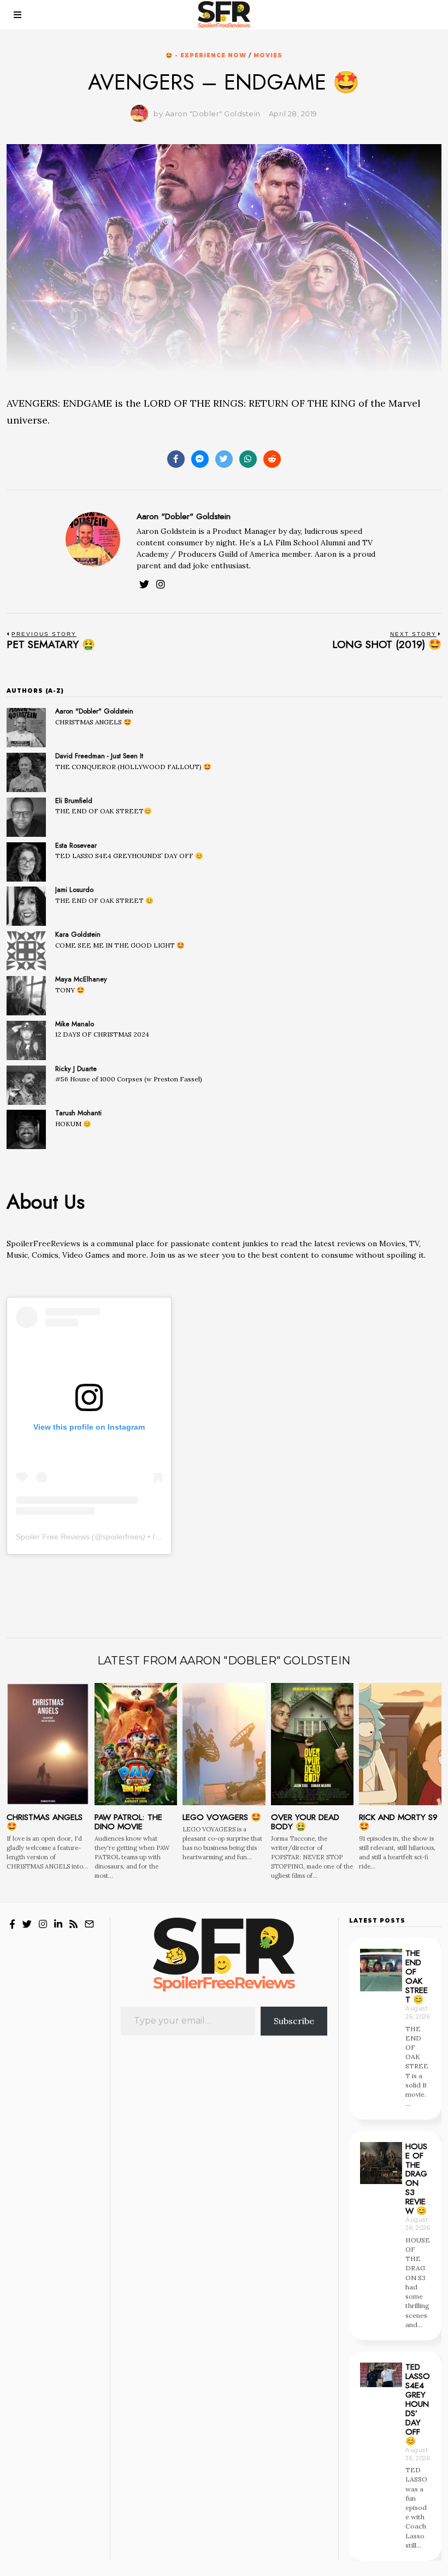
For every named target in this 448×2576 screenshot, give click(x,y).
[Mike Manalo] (26, 1040)
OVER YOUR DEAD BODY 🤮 (305, 1822)
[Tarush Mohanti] (26, 1129)
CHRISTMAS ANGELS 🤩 (93, 722)
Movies (268, 55)
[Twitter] (224, 459)
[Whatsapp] (248, 459)
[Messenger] (200, 459)
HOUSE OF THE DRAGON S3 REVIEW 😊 (416, 2179)
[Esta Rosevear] (26, 862)
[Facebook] (176, 459)
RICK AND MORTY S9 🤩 (398, 1822)
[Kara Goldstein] (26, 951)
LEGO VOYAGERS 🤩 (222, 1817)
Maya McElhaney (81, 979)
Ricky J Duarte (76, 1069)
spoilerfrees (122, 1537)
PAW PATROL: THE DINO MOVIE (128, 1822)
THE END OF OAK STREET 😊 (104, 900)
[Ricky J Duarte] (26, 1085)
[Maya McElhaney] (26, 996)
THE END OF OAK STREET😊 (104, 811)
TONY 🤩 (70, 990)
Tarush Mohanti (78, 1113)
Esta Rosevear (76, 846)
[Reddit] (272, 459)
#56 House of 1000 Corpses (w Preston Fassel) (129, 1079)
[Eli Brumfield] (26, 817)
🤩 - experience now (206, 55)
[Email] (89, 1924)
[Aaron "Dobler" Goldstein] (26, 728)
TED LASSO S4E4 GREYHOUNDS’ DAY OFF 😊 (129, 856)
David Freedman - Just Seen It (99, 756)
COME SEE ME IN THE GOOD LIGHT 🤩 (120, 945)
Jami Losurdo (74, 890)
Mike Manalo (75, 1024)
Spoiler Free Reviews (53, 1537)
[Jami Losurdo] (26, 906)
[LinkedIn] (58, 1924)
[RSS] (73, 1924)
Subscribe (294, 2021)
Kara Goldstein (78, 935)
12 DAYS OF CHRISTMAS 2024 (102, 1034)
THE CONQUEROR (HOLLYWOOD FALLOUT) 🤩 (133, 767)
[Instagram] (161, 584)
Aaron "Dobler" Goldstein (184, 516)
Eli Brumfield (74, 801)
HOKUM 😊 (73, 1124)
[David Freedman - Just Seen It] (26, 772)
